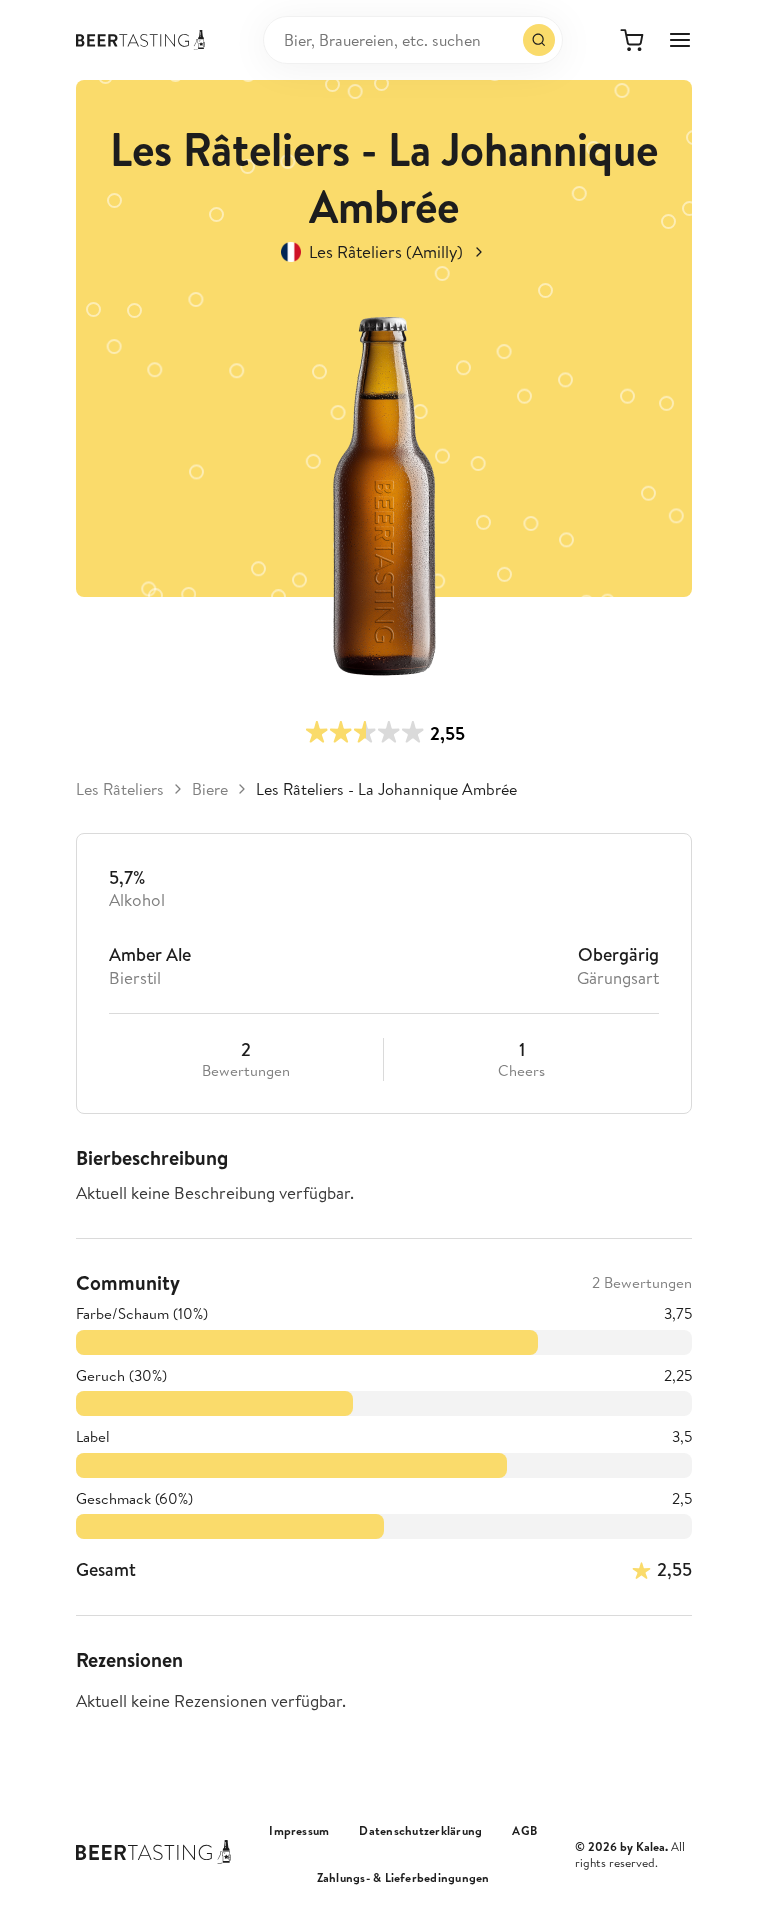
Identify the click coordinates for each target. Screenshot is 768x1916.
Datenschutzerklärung (420, 1831)
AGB (524, 1831)
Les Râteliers (120, 789)
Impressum (299, 1831)
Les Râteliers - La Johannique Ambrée (386, 789)
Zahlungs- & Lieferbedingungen (403, 1878)
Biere (210, 789)
